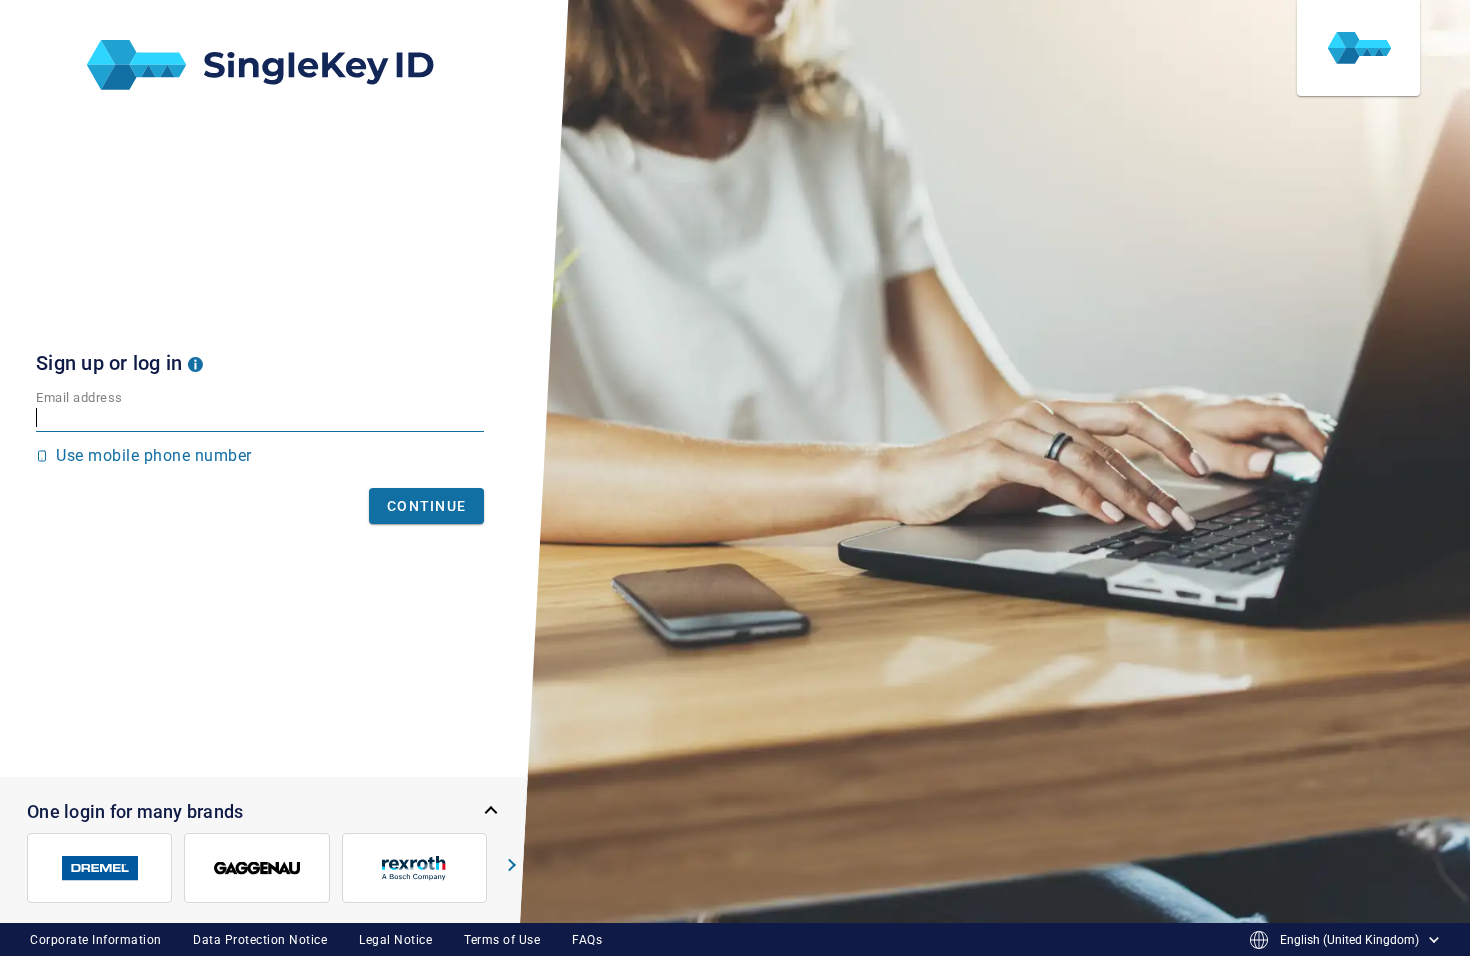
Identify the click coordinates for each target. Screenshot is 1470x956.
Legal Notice (395, 940)
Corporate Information (96, 940)
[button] (195, 363)
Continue (426, 506)
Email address (79, 397)
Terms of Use (502, 940)
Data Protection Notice (260, 940)
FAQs (587, 940)
